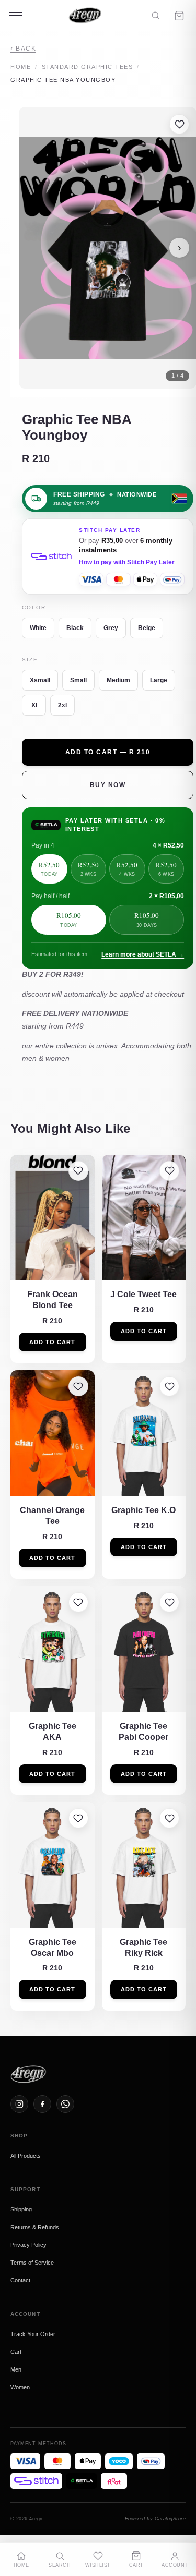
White (38, 628)
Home (21, 67)
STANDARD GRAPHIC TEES (88, 67)
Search (60, 2565)
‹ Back (23, 49)
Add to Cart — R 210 (108, 752)
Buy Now (108, 785)
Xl (34, 705)
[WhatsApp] (65, 2104)
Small (78, 680)
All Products (26, 2156)
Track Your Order (33, 2334)
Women (20, 2387)
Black (75, 628)
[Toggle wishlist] (179, 124)
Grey (111, 628)
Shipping (21, 2209)
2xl (62, 705)
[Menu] (16, 16)
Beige (147, 628)
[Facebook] (42, 2104)
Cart (16, 2352)
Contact (20, 2280)
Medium (118, 680)
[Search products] (155, 15)
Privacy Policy (28, 2245)
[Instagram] (19, 2104)
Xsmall (40, 680)
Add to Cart (52, 1342)
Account (175, 2565)
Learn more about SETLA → (143, 954)
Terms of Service (32, 2263)
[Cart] (179, 16)
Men (16, 2369)
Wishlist (98, 2565)
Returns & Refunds (35, 2227)
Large (159, 680)
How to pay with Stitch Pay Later (127, 562)
